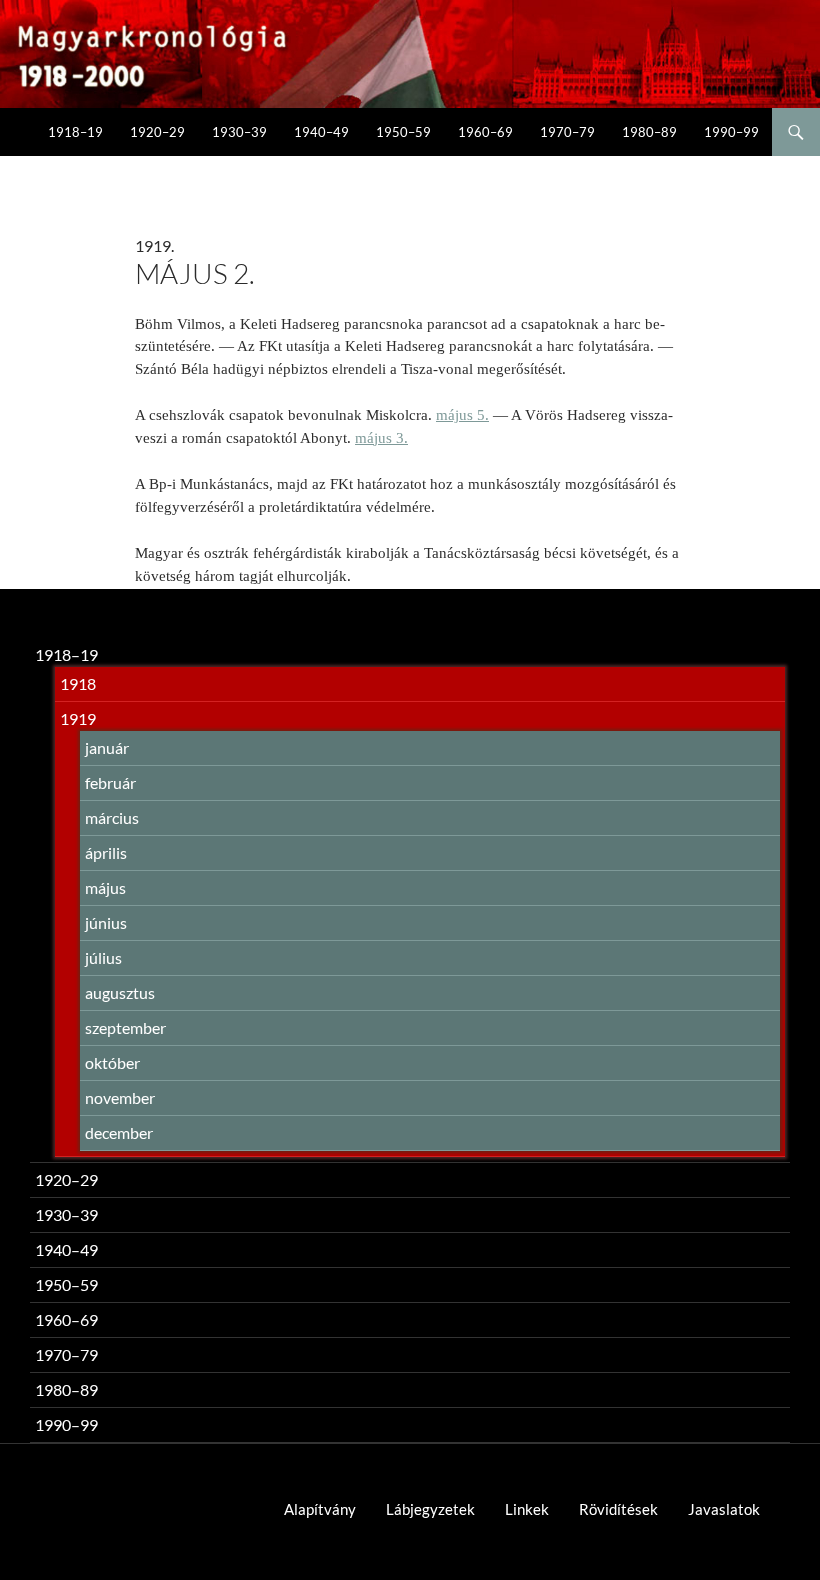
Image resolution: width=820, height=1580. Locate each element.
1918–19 (75, 132)
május (105, 887)
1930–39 (239, 132)
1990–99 (731, 132)
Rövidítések (618, 1509)
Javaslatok (724, 1509)
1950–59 (403, 132)
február (110, 782)
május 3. (381, 438)
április (106, 852)
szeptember (125, 1027)
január (107, 747)
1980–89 (649, 132)
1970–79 (567, 132)
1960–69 (485, 132)
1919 (78, 718)
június (106, 922)
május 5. (462, 415)
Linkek (527, 1509)
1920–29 (157, 132)
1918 (78, 683)
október (112, 1062)
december (119, 1132)
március (112, 817)
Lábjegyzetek (430, 1509)
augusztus (120, 992)
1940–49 (321, 132)
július (103, 957)
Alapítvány (320, 1509)
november (120, 1097)
